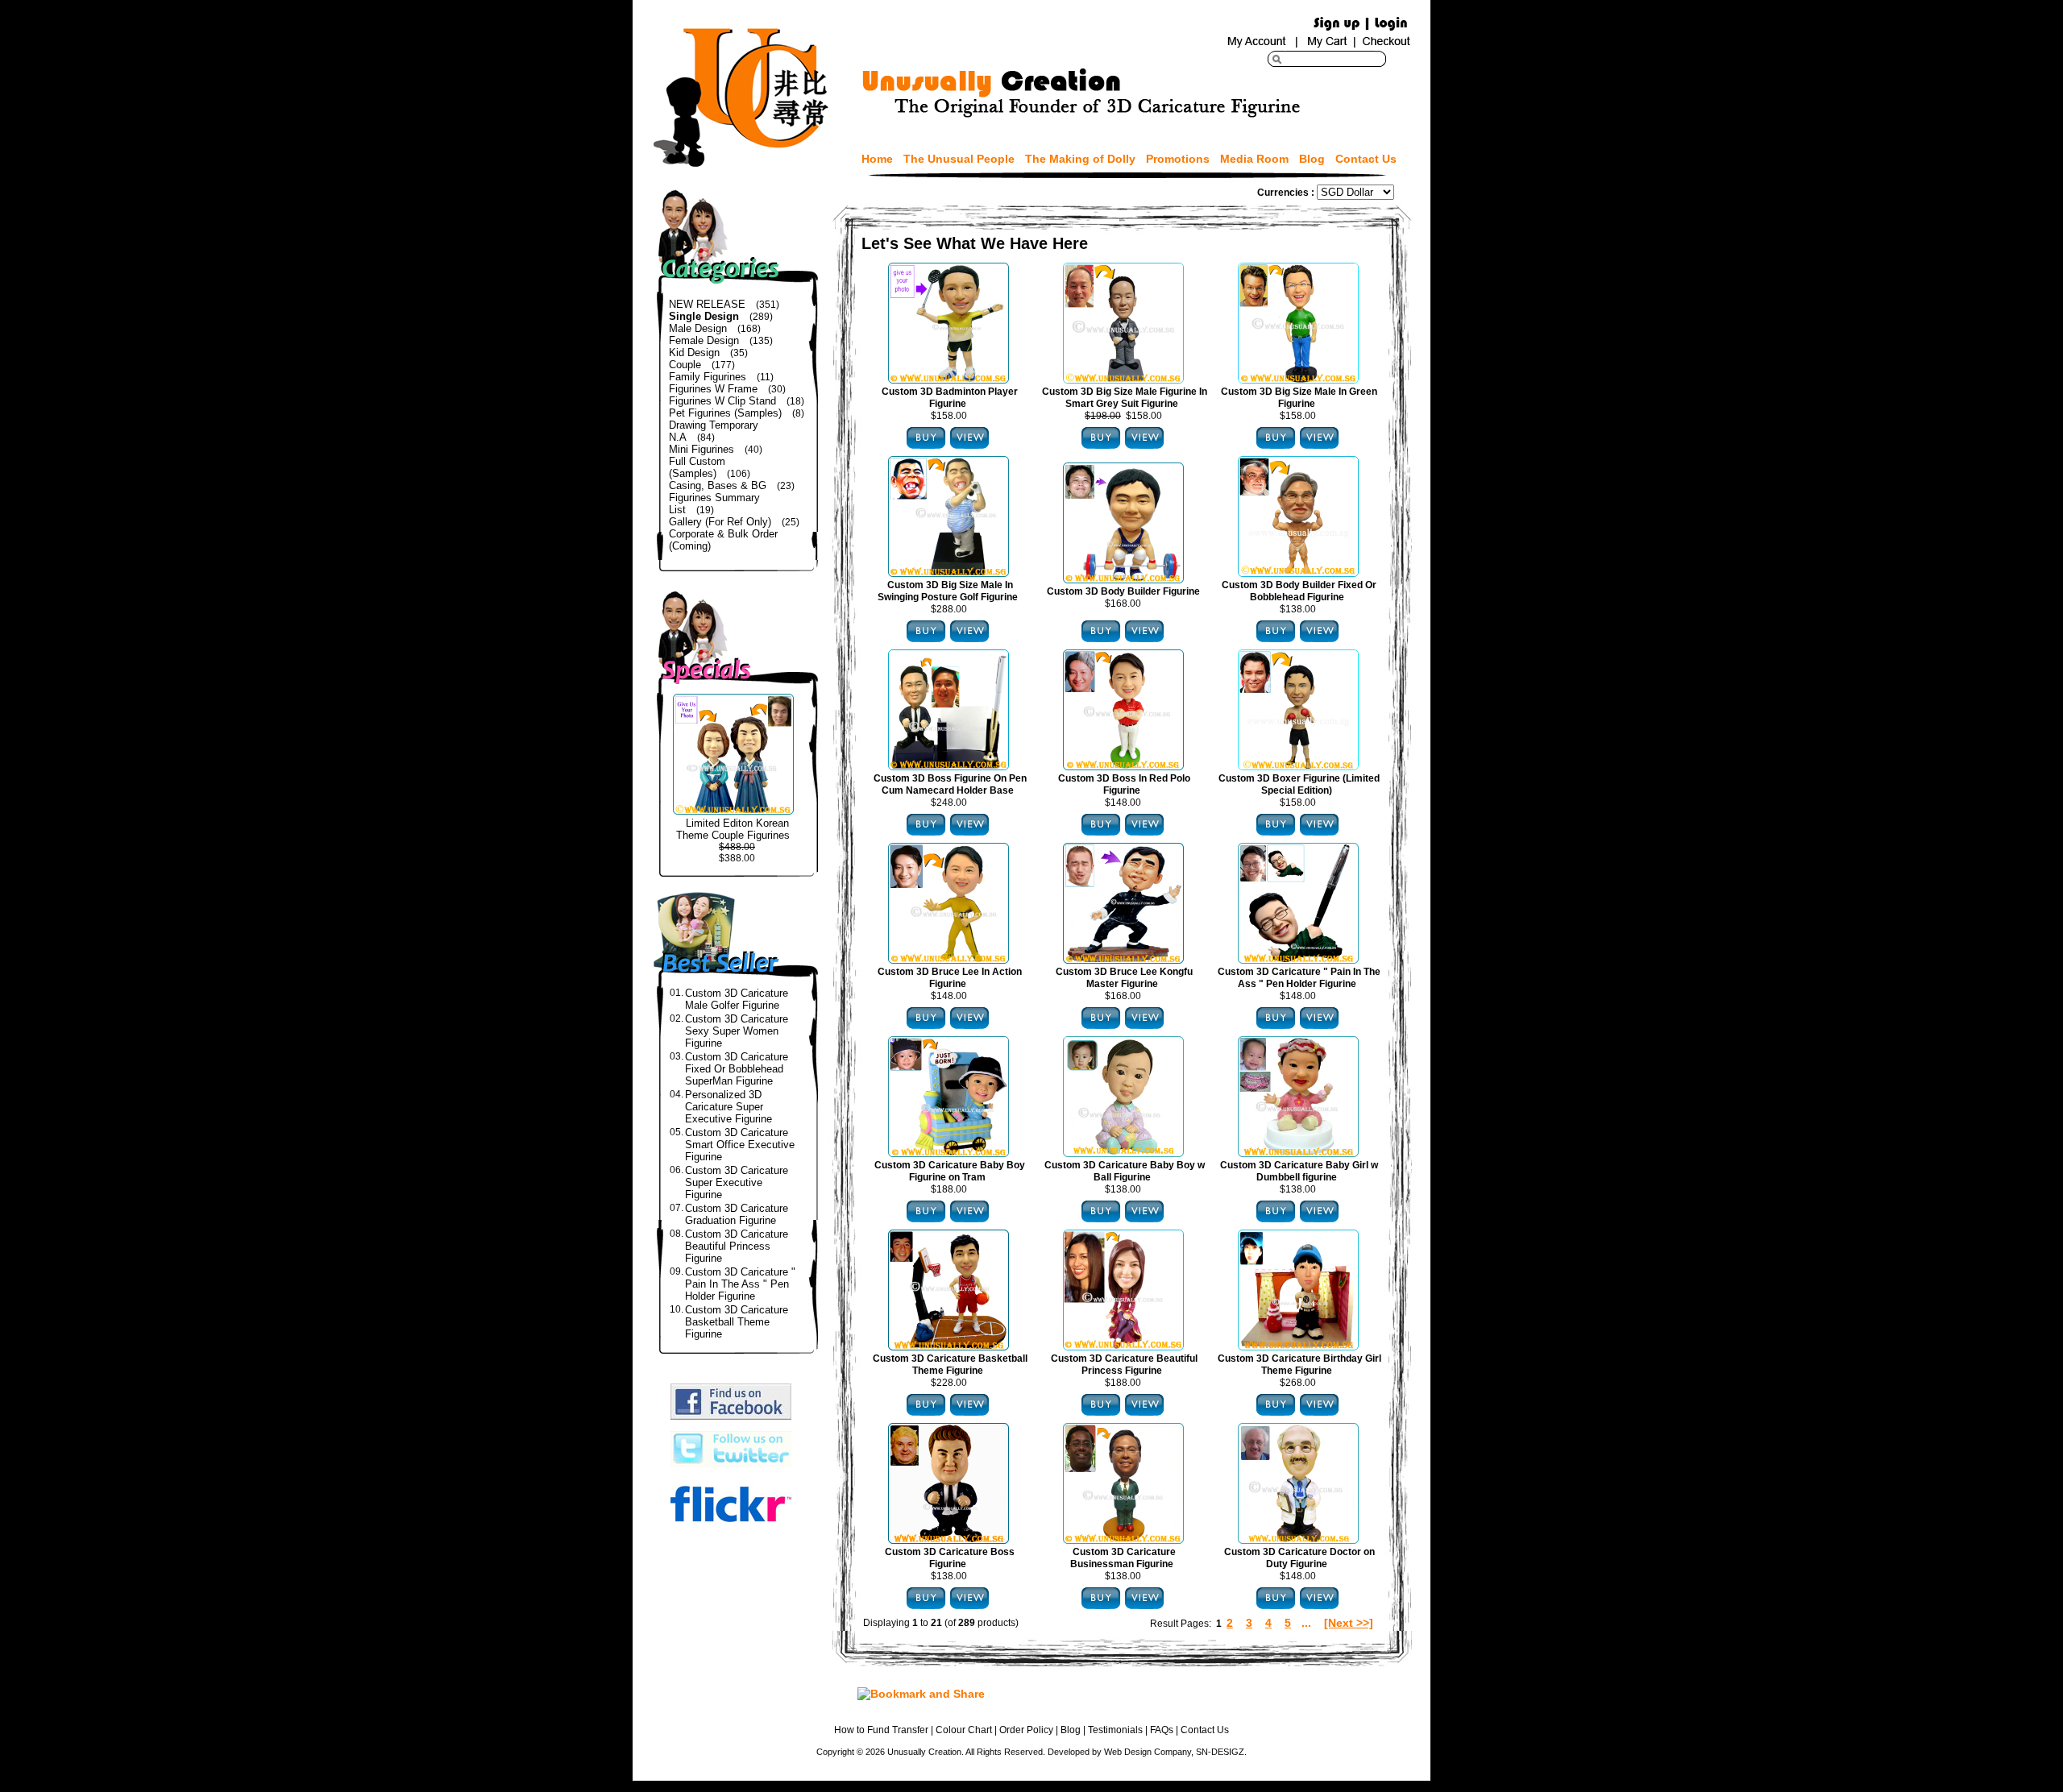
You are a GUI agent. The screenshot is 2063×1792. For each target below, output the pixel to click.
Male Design (698, 328)
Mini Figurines (702, 449)
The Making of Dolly (1080, 159)
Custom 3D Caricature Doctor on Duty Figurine (1299, 1558)
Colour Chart (964, 1730)
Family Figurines (708, 377)
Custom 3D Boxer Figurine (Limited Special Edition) (1299, 784)
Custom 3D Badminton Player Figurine (950, 398)
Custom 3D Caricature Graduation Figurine (737, 1214)
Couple (685, 365)
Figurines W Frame (713, 389)
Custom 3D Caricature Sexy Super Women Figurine (737, 1031)
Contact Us (1366, 159)
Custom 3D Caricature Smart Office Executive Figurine (740, 1145)
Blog (1312, 159)
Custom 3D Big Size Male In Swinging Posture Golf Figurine (948, 591)
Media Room (1254, 159)
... (1306, 1623)
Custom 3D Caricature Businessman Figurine (1123, 1558)
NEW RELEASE (707, 304)
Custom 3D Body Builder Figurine (1123, 591)
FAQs (1162, 1730)
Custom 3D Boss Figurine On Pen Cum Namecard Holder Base (950, 784)
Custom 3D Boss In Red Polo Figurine (1124, 784)
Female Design (704, 340)
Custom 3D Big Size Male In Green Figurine (1299, 398)
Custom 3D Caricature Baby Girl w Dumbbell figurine (1299, 1171)
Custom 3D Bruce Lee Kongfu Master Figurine (1124, 978)
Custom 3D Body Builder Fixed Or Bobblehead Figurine (1299, 591)
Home (877, 159)
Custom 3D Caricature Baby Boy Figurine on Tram (950, 1171)
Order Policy (1026, 1730)
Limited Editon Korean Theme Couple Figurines (733, 829)
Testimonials (1115, 1730)
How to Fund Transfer (881, 1730)
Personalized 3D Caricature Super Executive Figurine (728, 1107)
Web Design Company (1148, 1752)
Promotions (1178, 159)
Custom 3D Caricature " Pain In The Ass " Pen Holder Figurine (740, 1284)
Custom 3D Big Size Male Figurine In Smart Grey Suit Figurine (1125, 398)
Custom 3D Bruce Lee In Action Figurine (950, 978)
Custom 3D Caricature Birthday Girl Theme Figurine (1299, 1365)
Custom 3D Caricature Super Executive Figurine (737, 1182)
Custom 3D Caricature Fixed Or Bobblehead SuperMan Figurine (737, 1069)
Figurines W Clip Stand (722, 401)
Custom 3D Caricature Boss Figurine (950, 1558)
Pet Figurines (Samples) (725, 413)
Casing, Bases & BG (718, 485)
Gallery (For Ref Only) (720, 522)
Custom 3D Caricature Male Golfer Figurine (737, 999)
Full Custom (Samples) (697, 467)
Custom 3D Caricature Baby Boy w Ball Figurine (1125, 1171)
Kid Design (694, 353)
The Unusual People (959, 159)
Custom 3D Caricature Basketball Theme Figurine (737, 1322)
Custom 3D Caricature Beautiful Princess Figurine (737, 1246)
